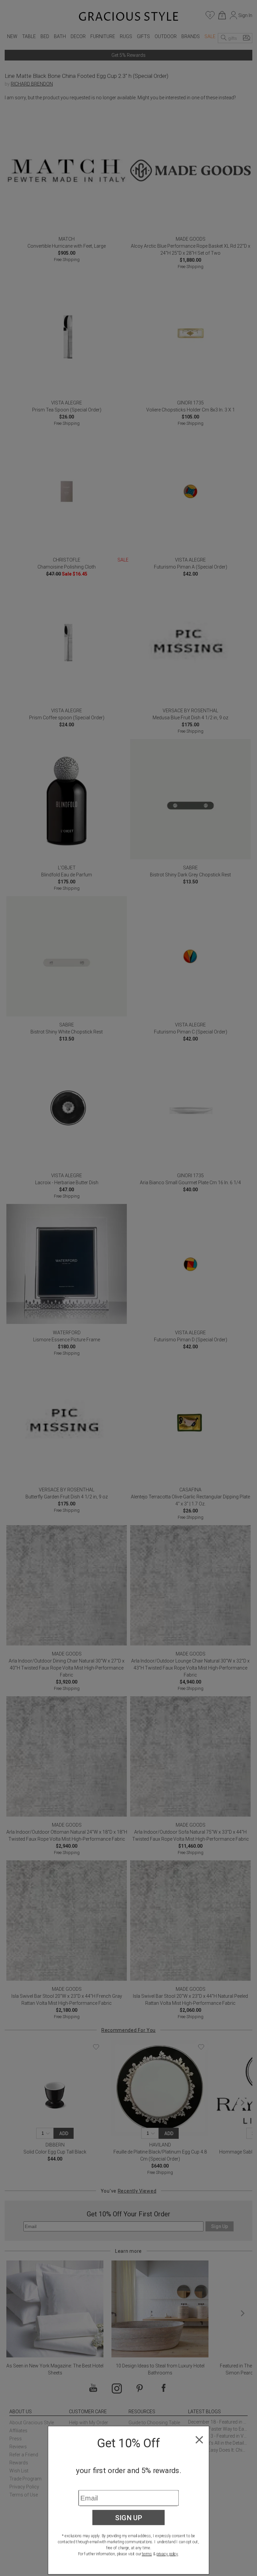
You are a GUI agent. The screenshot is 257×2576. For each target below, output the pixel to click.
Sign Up (129, 2518)
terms (147, 2554)
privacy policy (167, 2554)
